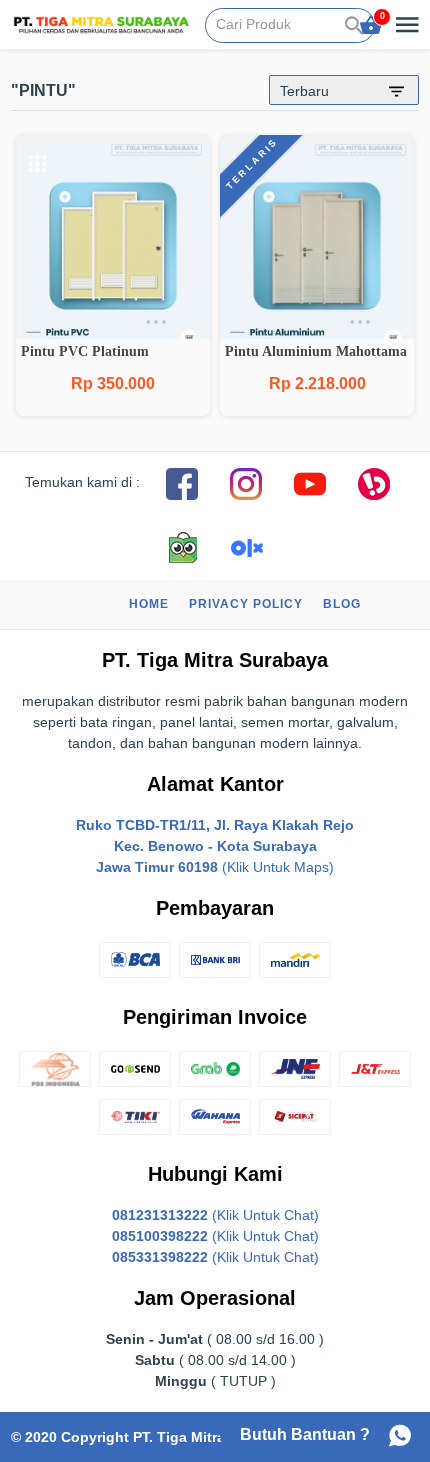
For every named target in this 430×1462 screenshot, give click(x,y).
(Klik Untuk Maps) (215, 846)
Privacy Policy (246, 604)
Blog (342, 604)
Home (149, 604)
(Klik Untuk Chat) (215, 1215)
